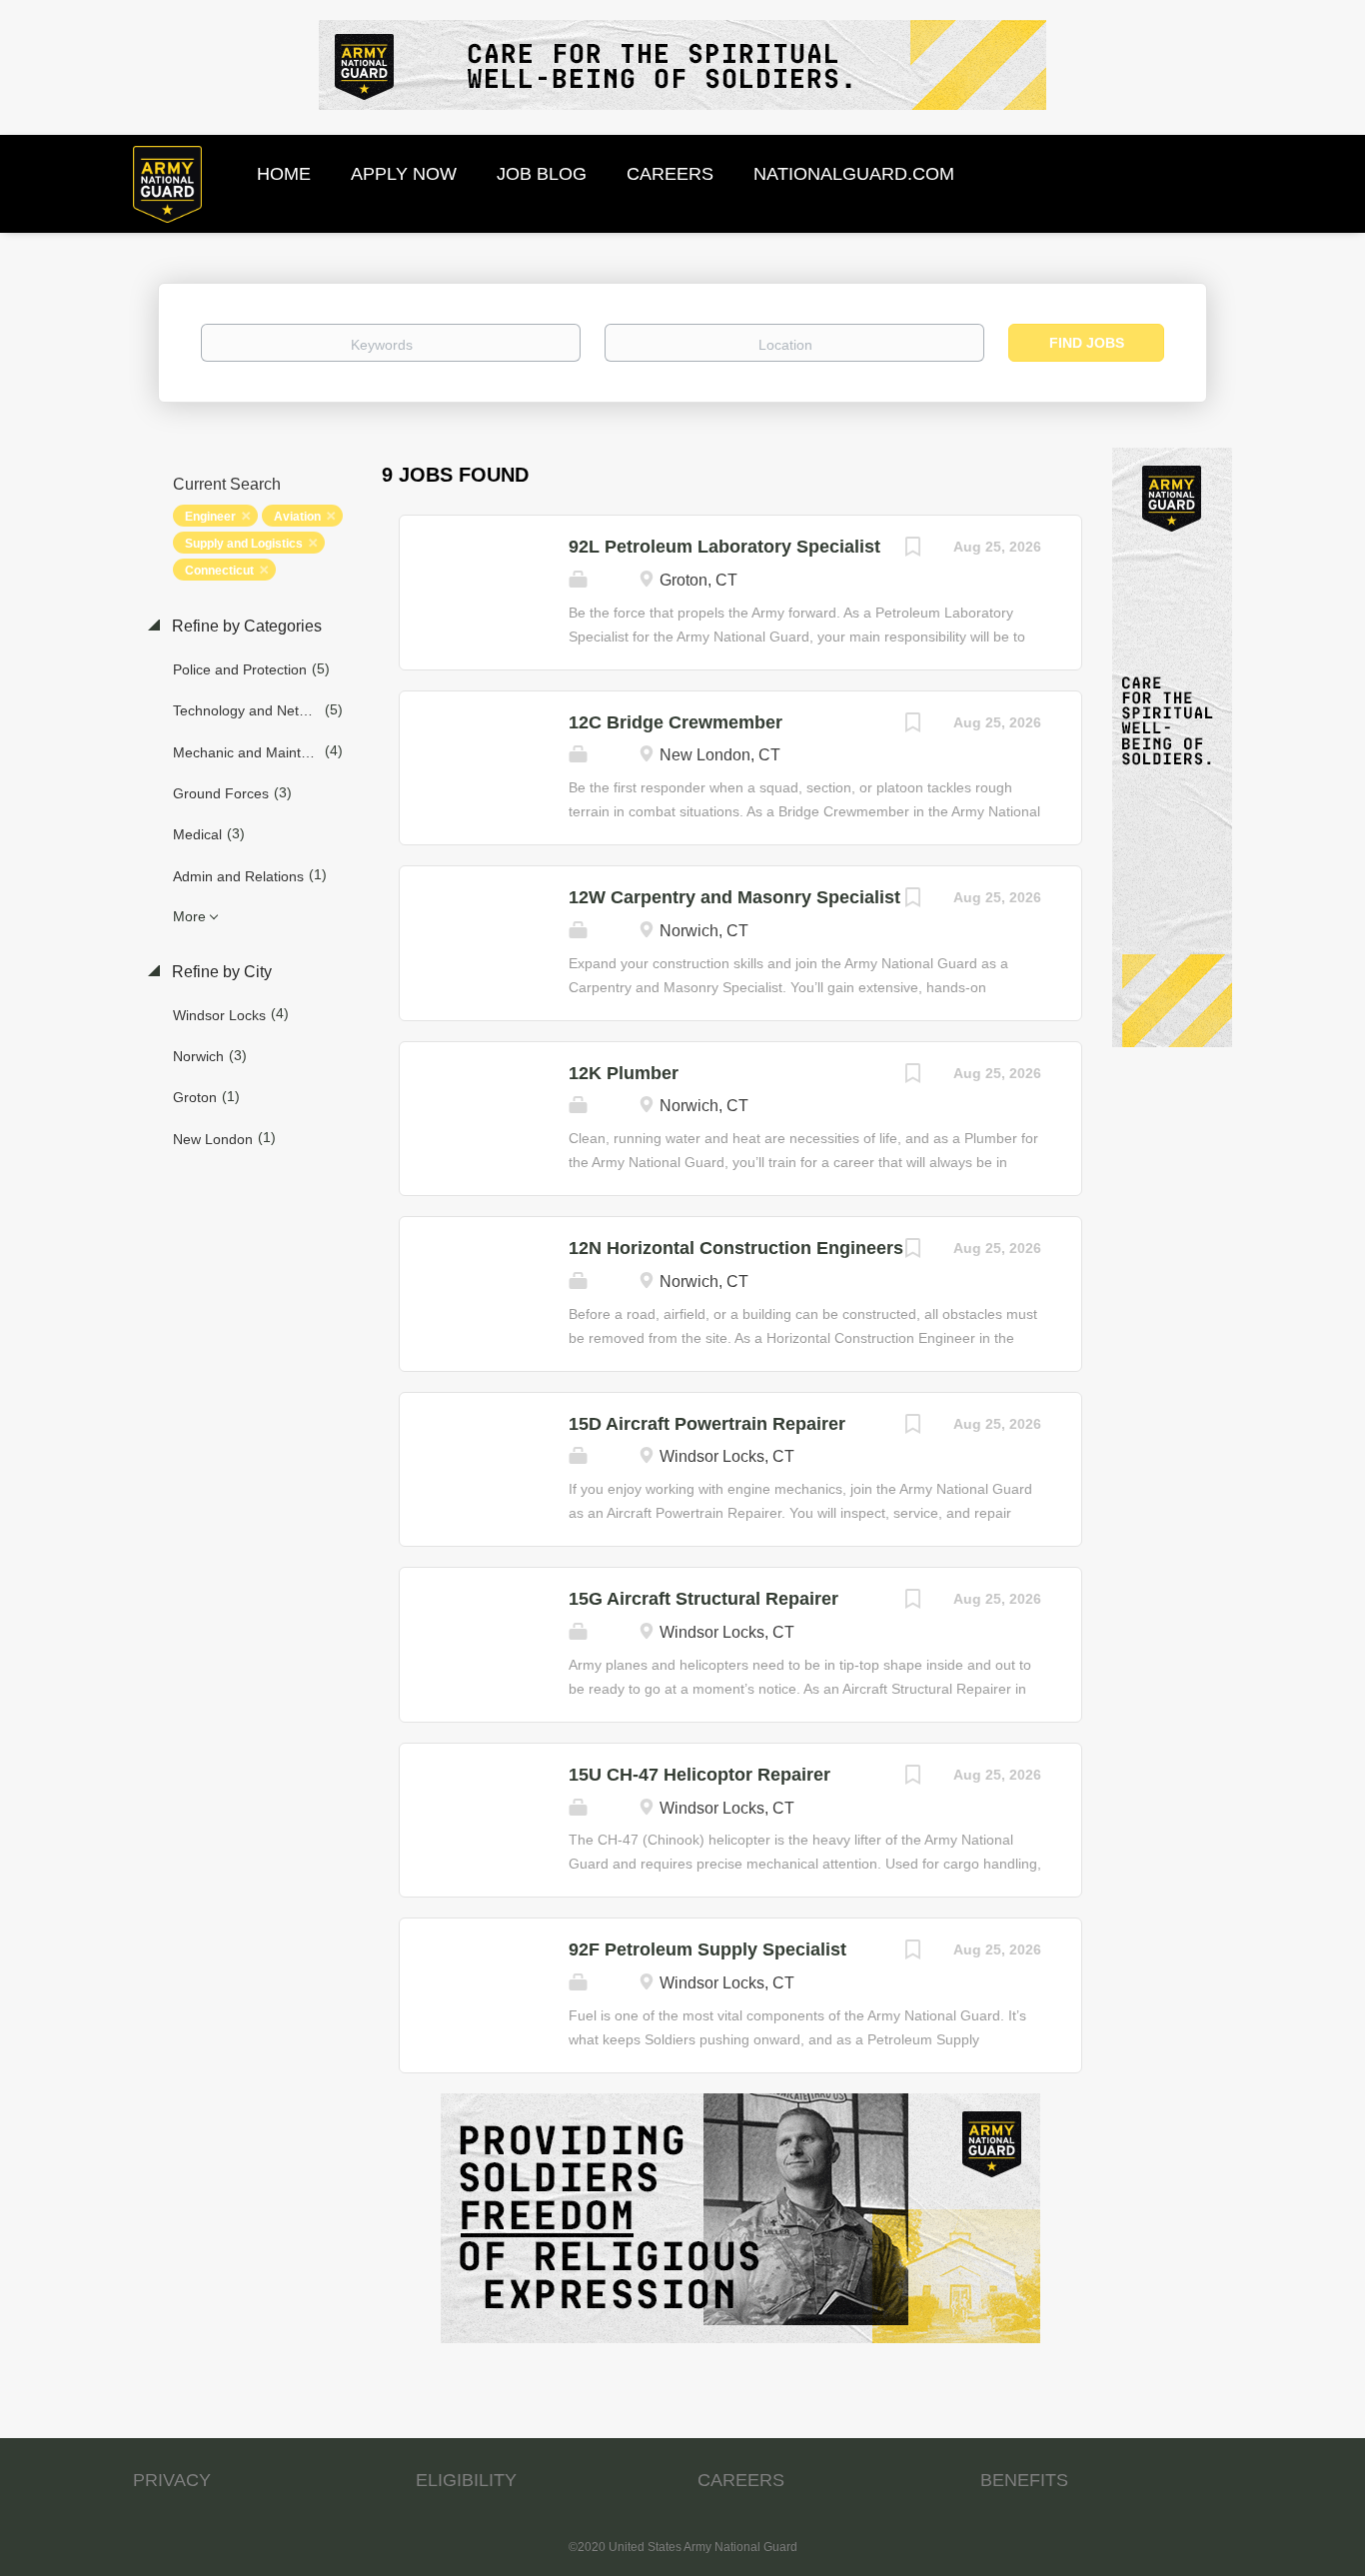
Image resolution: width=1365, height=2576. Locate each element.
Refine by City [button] (220, 972)
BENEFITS (1024, 2480)
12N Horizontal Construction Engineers (736, 1248)
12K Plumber (624, 1073)
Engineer (210, 517)
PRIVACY (172, 2480)
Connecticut (219, 571)
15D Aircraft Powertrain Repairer (707, 1424)
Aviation (297, 517)
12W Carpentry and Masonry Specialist (734, 897)
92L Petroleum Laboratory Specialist (724, 547)
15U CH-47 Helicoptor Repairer (699, 1775)
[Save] (913, 549)
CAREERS (741, 2480)
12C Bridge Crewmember (676, 722)
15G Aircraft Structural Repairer (703, 1599)
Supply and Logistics (244, 544)
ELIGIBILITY (466, 2480)
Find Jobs (1087, 343)
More (189, 916)
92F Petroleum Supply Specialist (707, 1949)
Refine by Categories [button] (245, 626)
